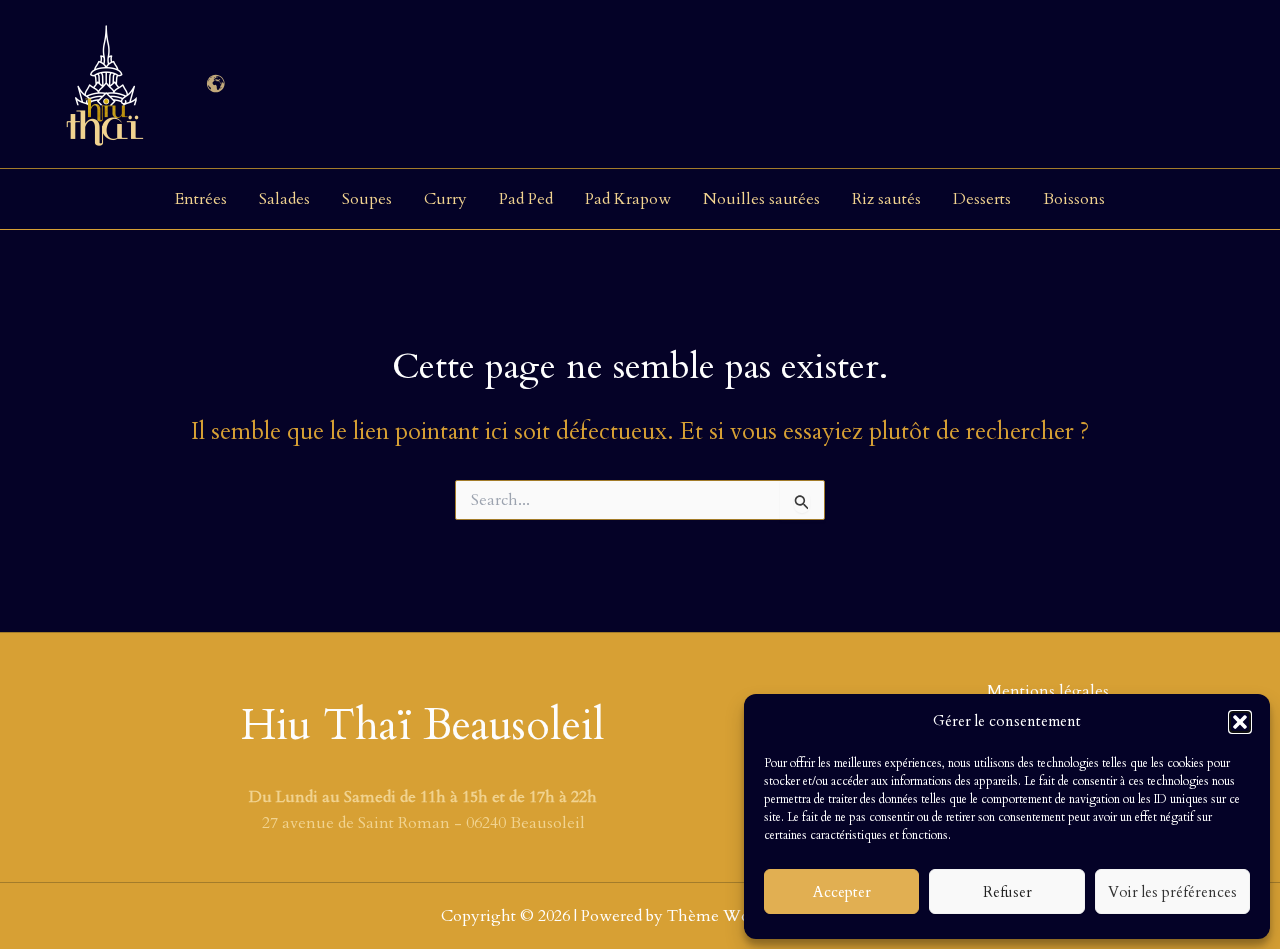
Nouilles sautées (761, 199)
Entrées (201, 199)
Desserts (982, 199)
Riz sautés (886, 199)
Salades (284, 199)
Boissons (1074, 199)
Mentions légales (1048, 691)
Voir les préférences (1172, 892)
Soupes (367, 199)
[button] (1240, 722)
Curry (445, 199)
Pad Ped (526, 199)
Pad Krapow (628, 199)
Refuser (1007, 892)
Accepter (842, 892)
